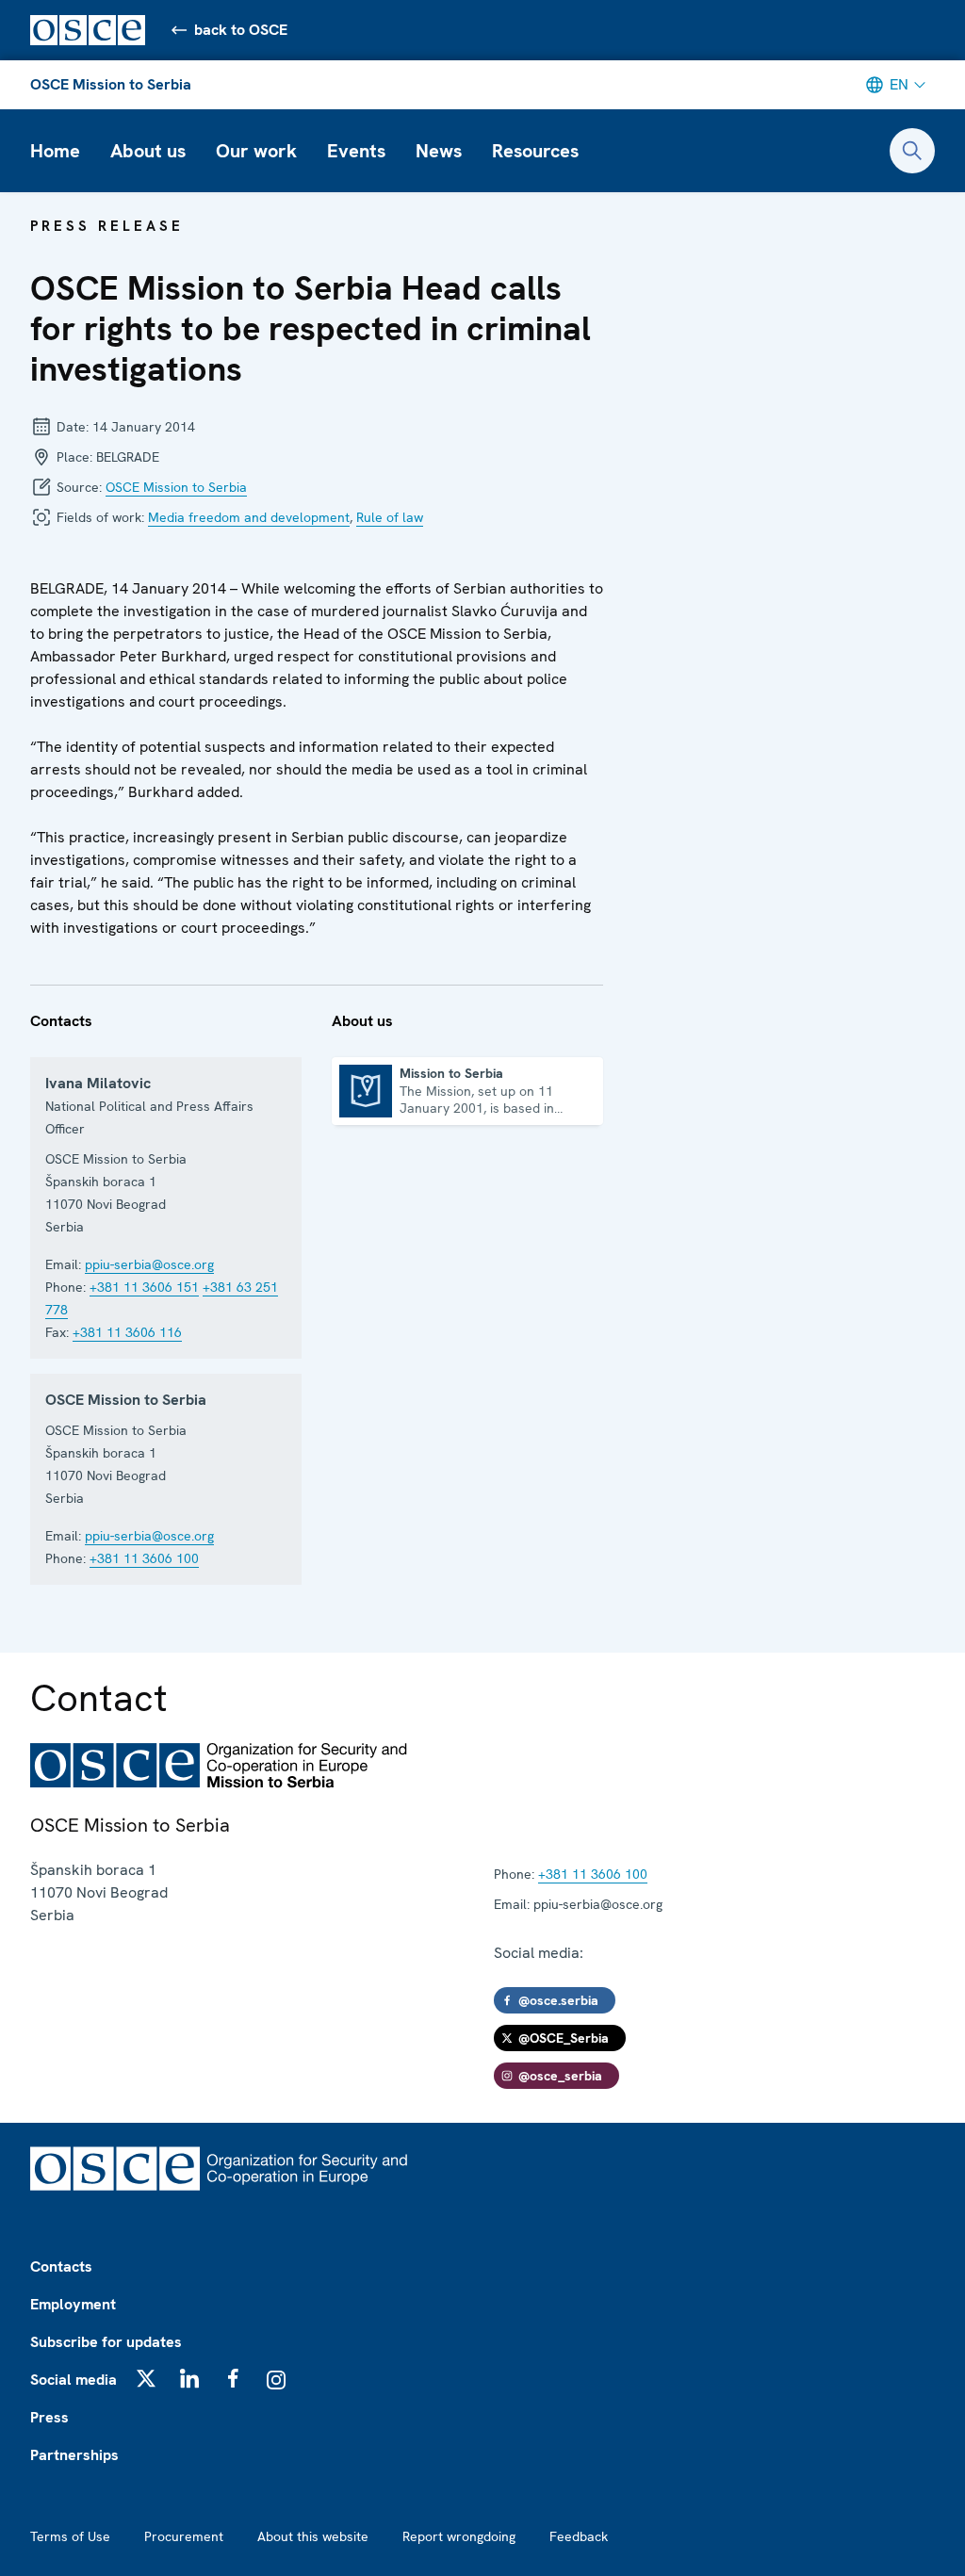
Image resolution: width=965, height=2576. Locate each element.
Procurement (184, 2536)
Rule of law (390, 517)
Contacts (61, 2266)
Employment (73, 2304)
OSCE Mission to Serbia (111, 84)
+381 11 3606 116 (127, 1332)
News (439, 151)
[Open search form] (912, 151)
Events (356, 151)
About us (148, 151)
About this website (313, 2536)
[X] (146, 2378)
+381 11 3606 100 (144, 1558)
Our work (256, 151)
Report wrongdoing (459, 2536)
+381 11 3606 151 (144, 1287)
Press (49, 2417)
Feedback (579, 2536)
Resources (535, 151)
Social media (74, 2380)
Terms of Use (70, 2536)
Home (55, 151)
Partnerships (74, 2455)
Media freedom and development (249, 517)
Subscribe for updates (106, 2342)
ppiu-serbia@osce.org (149, 1264)
